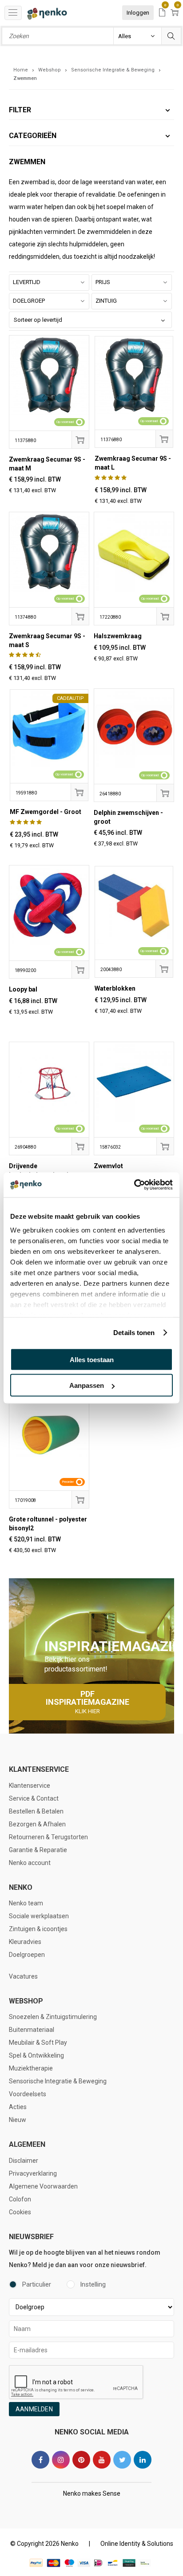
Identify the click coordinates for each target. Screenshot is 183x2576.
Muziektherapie (31, 2068)
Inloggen (138, 13)
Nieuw (18, 2120)
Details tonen (134, 1333)
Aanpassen (87, 1385)
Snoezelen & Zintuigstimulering (53, 2017)
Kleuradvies (25, 1942)
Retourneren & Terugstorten (48, 1837)
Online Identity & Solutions (137, 2544)
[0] (162, 13)
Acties (18, 2107)
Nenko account (30, 1863)
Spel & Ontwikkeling (36, 2055)
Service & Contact (34, 1798)
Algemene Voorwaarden (43, 2186)
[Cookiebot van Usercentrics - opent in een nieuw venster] (134, 1185)
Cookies (20, 2212)
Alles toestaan (92, 1359)
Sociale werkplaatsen (39, 1916)
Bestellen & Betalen (36, 1811)
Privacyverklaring (33, 2173)
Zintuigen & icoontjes (38, 1929)
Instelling (93, 2284)
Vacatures (23, 1976)
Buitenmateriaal (32, 2030)
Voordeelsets (28, 2094)
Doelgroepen (27, 1955)
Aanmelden (34, 2409)
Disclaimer (24, 2161)
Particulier (37, 2284)
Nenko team (26, 1903)
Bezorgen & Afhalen (37, 1824)
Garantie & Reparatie (38, 1850)
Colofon (20, 2199)
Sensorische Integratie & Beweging (58, 2081)
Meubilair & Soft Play (38, 2043)
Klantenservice (30, 1786)
